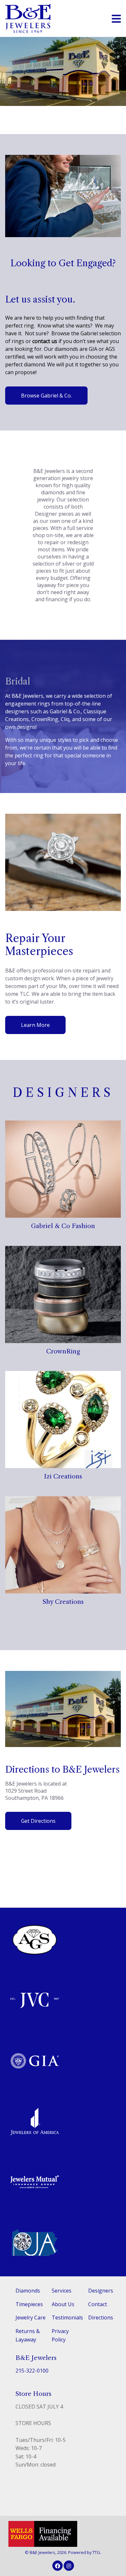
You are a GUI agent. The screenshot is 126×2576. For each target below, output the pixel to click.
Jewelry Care (31, 2317)
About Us (63, 2304)
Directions (101, 2317)
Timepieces (29, 2304)
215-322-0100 (32, 2371)
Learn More (35, 1025)
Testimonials (67, 2317)
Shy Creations (63, 1602)
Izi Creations (63, 1476)
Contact (98, 2304)
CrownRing (63, 1351)
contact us (45, 341)
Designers (101, 2291)
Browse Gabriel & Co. (46, 396)
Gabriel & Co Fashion (63, 1226)
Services (62, 2291)
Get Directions (38, 1821)
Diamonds (28, 2291)
